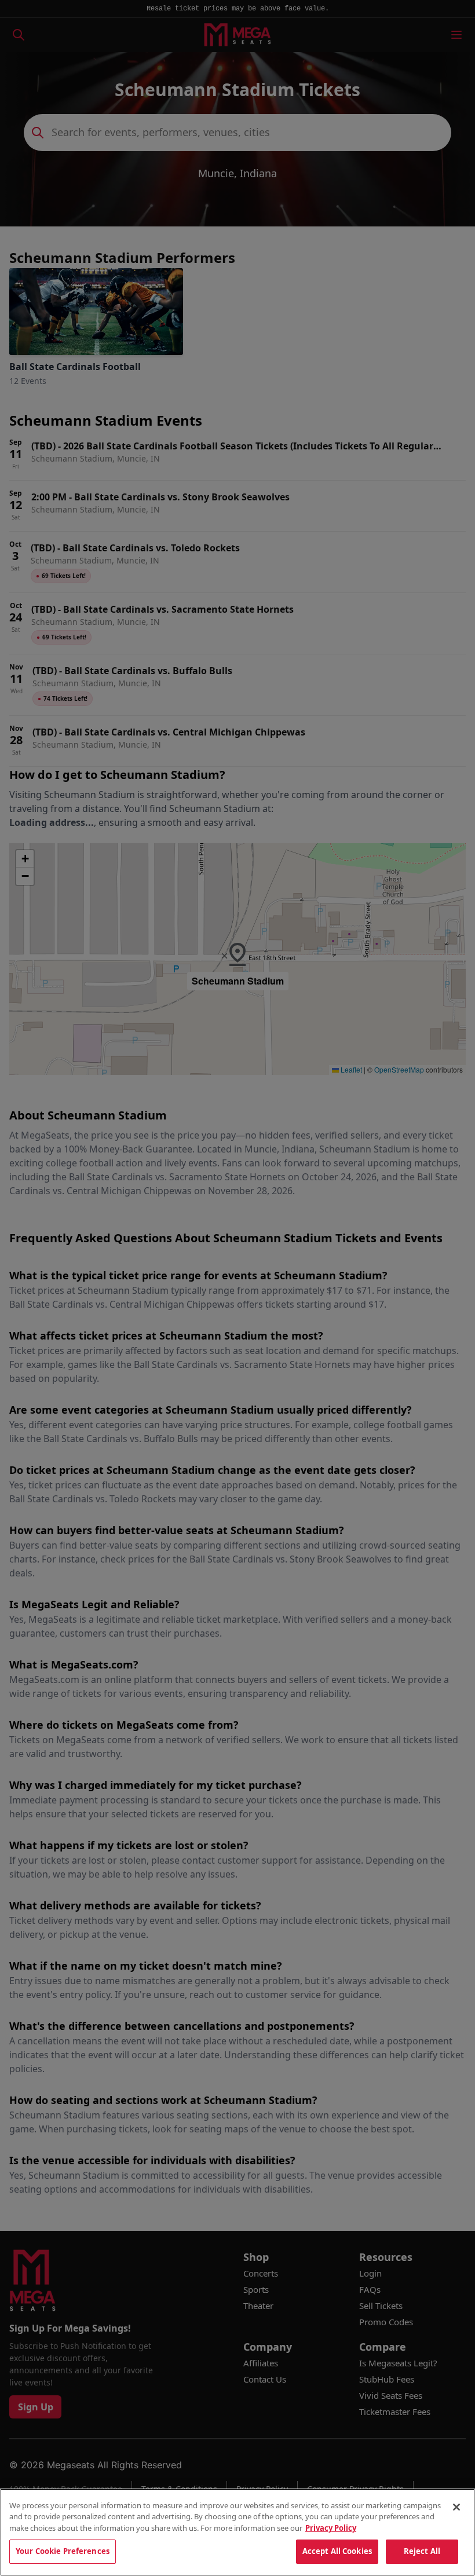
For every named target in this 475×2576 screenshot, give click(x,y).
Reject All (422, 2551)
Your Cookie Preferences (63, 2551)
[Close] (456, 2507)
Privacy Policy (331, 2528)
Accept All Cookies (337, 2551)
